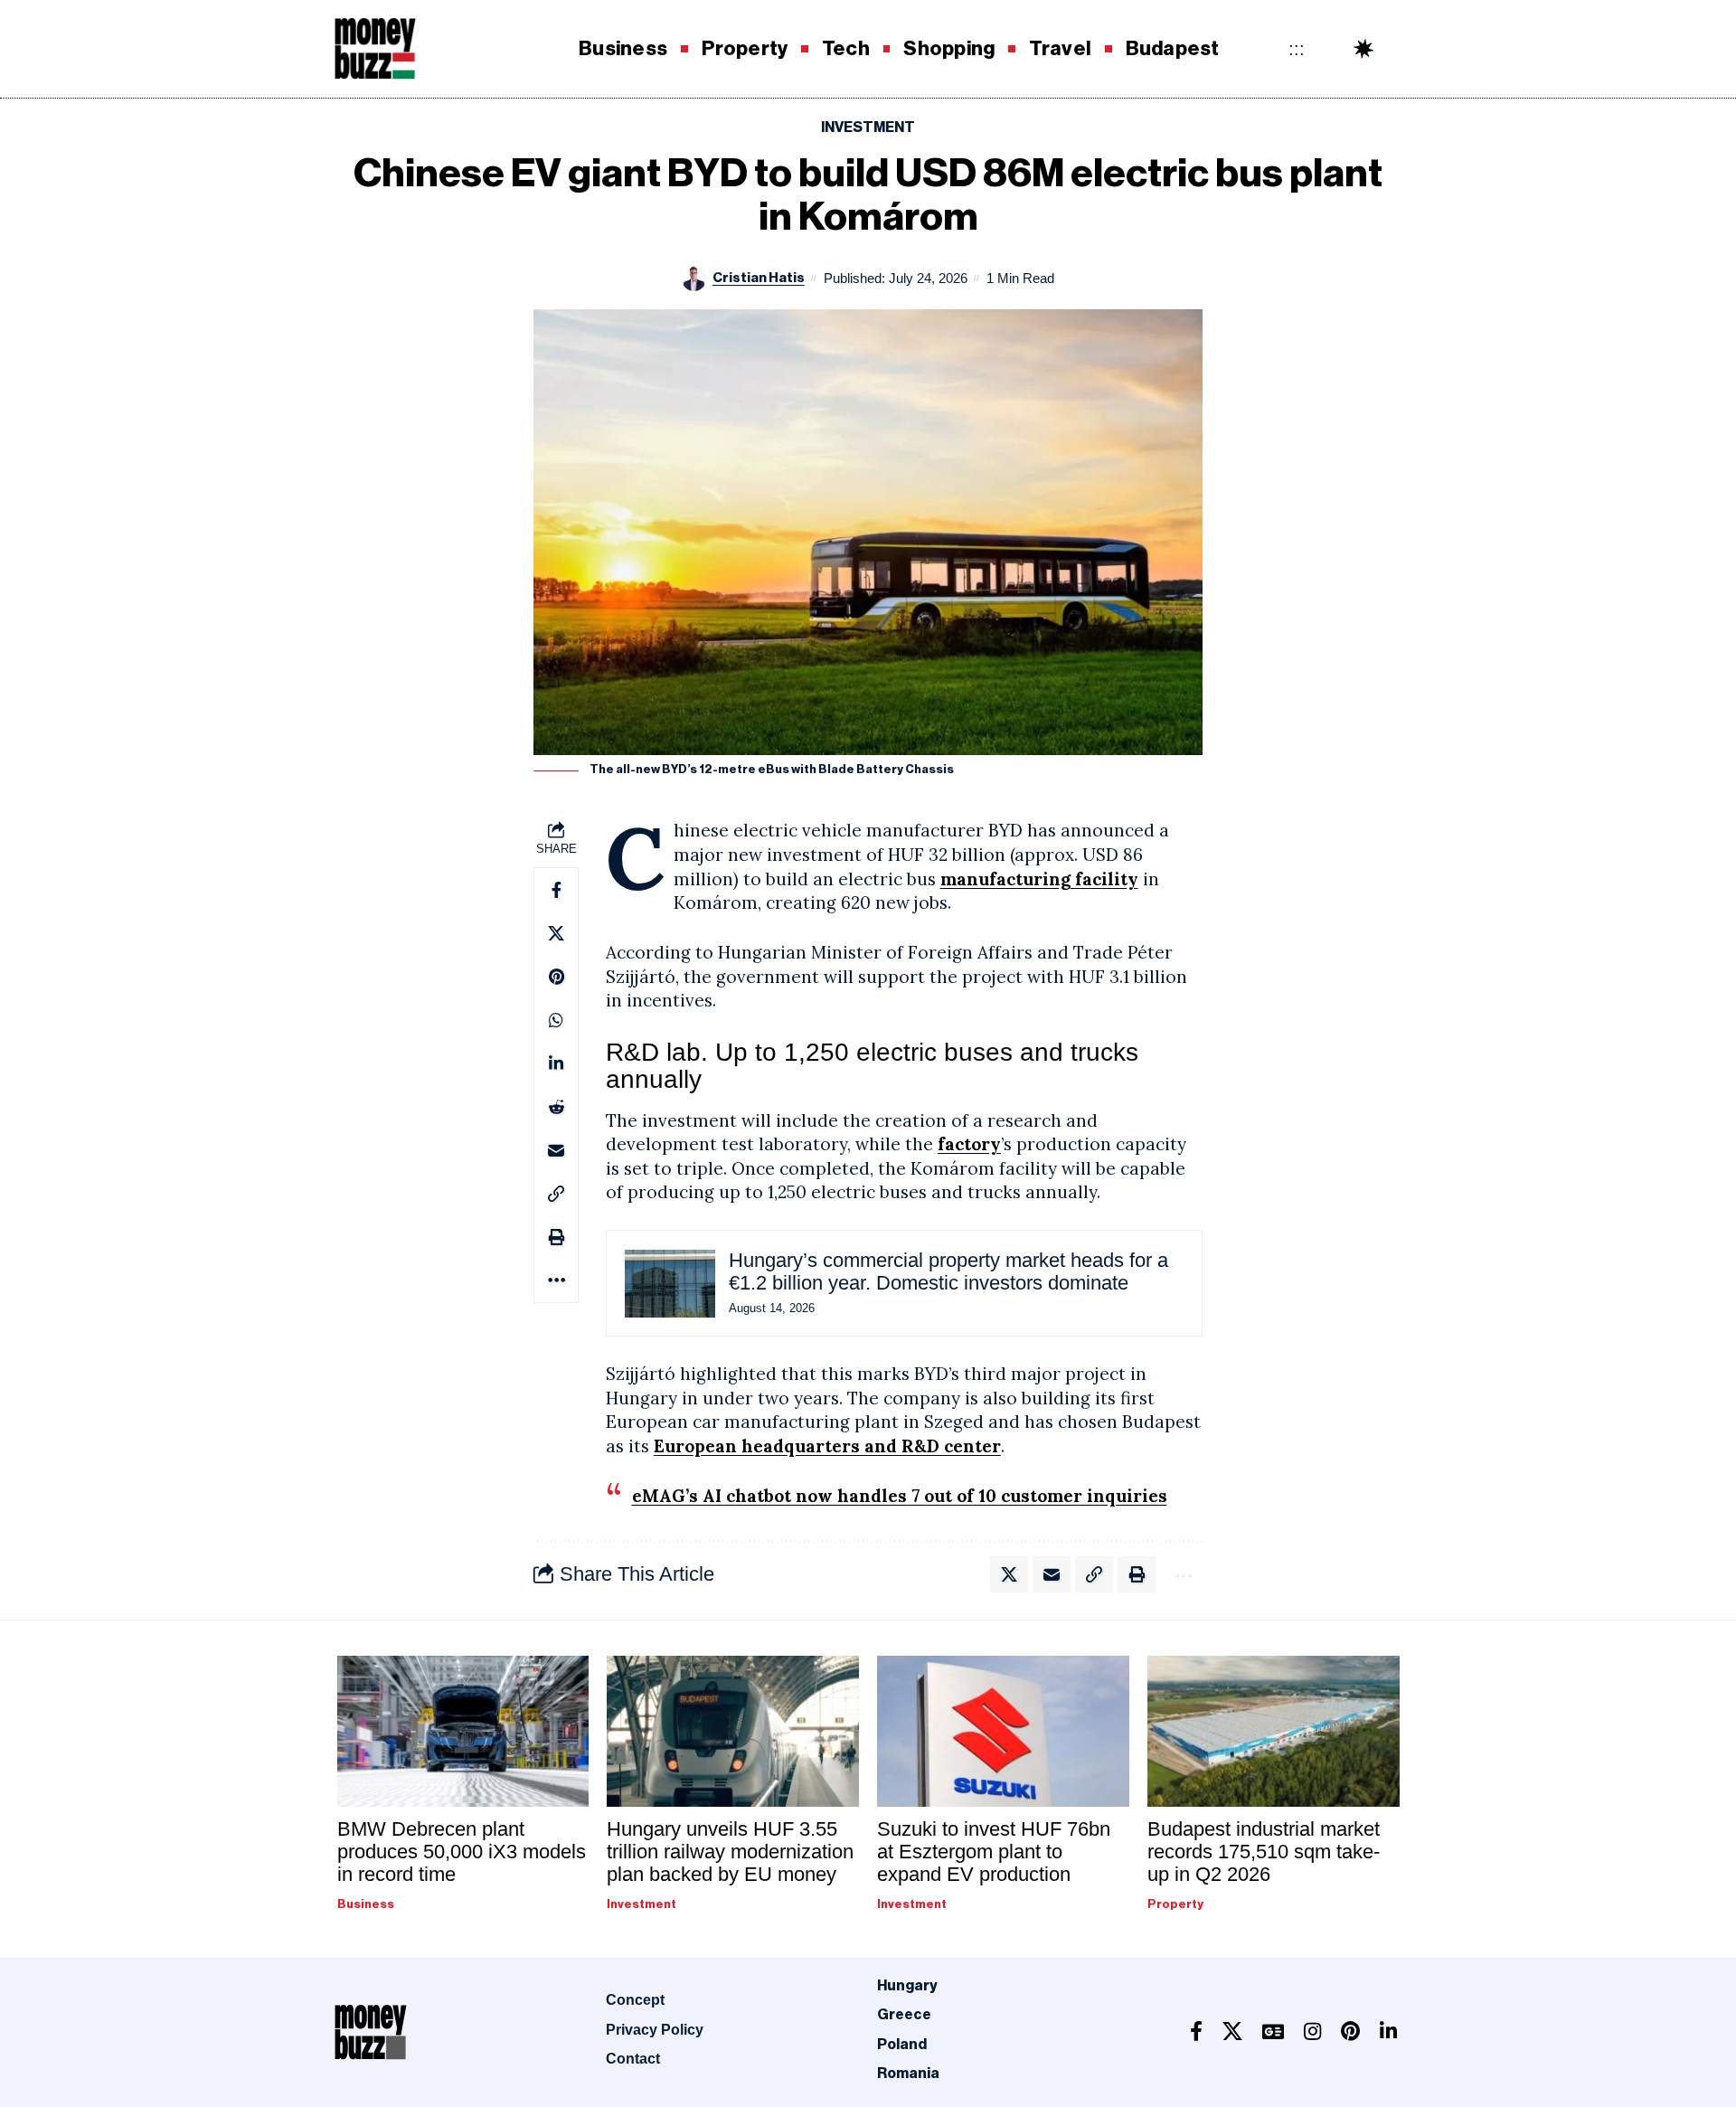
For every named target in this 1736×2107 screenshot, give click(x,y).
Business (366, 1904)
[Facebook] (1196, 2031)
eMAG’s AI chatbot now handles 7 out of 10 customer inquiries (900, 1496)
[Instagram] (1312, 2031)
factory (969, 1144)
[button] (1397, 49)
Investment (868, 128)
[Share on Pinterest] (556, 977)
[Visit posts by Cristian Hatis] (694, 279)
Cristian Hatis (759, 278)
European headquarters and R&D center (827, 1446)
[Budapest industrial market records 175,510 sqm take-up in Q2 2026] (1274, 1731)
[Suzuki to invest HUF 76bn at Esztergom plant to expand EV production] (1003, 1731)
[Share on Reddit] (556, 1107)
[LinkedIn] (1388, 2031)
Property (1175, 1904)
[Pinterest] (1350, 2031)
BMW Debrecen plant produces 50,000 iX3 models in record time (462, 1852)
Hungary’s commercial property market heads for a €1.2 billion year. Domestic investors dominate (948, 1271)
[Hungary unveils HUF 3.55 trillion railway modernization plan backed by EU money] (733, 1731)
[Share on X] (556, 933)
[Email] (556, 1150)
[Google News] (1273, 2031)
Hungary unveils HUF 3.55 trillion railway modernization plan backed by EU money (730, 1852)
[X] (1232, 2031)
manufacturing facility (1039, 879)
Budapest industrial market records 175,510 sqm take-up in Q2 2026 (1264, 1852)
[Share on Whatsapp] (556, 1020)
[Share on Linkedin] (556, 1063)
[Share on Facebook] (556, 890)
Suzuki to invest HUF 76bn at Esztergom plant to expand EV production (994, 1852)
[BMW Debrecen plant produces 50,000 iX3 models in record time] (463, 1731)
